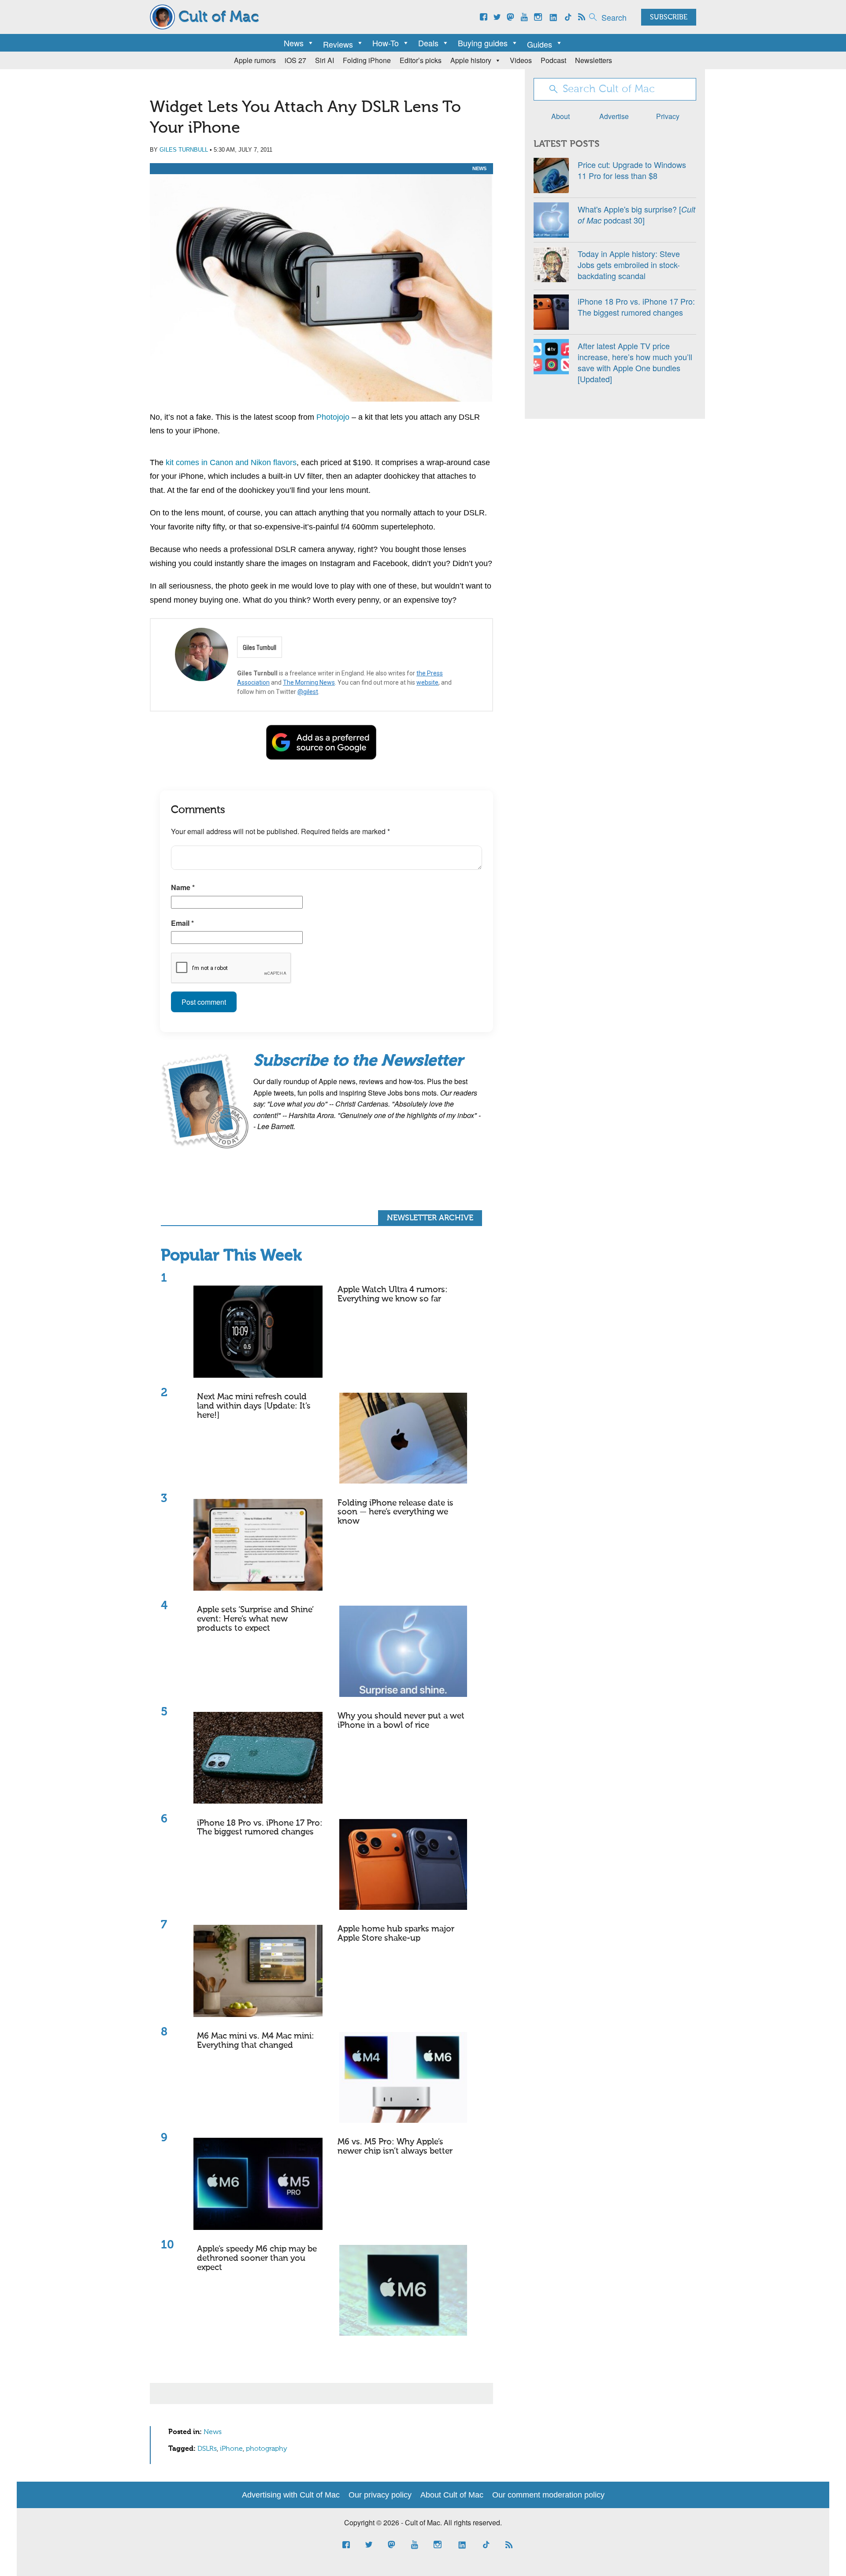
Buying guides (483, 43)
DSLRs (207, 2449)
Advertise (614, 116)
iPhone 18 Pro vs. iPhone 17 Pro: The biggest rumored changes (260, 1828)
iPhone (231, 2449)
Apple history (471, 60)
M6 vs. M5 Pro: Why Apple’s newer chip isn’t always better (395, 2147)
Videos (521, 60)
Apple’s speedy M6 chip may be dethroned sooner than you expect (257, 2258)
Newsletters (594, 60)
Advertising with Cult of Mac (291, 2495)
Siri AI (325, 60)
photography (267, 2449)
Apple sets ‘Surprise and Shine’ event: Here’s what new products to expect (255, 1619)
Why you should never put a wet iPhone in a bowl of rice (401, 1721)
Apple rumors (255, 60)
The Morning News (309, 682)
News (294, 43)
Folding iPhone (367, 60)
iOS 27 (295, 60)
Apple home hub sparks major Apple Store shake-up (396, 1934)
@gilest (308, 692)
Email (182, 923)
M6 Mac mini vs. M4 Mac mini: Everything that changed (256, 2041)
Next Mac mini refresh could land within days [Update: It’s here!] (254, 1406)
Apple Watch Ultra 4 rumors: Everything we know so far (393, 1294)
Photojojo (333, 417)
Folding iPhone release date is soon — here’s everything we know (395, 1512)
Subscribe (669, 18)
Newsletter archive (430, 1218)
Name (183, 887)
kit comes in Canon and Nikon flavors (231, 462)
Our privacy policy (380, 2495)
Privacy (668, 116)
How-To (386, 43)
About (560, 116)
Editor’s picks (421, 60)
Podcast (553, 60)
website (427, 682)
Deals (428, 43)
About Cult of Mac (452, 2495)
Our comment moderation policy (548, 2495)
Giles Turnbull (184, 150)
